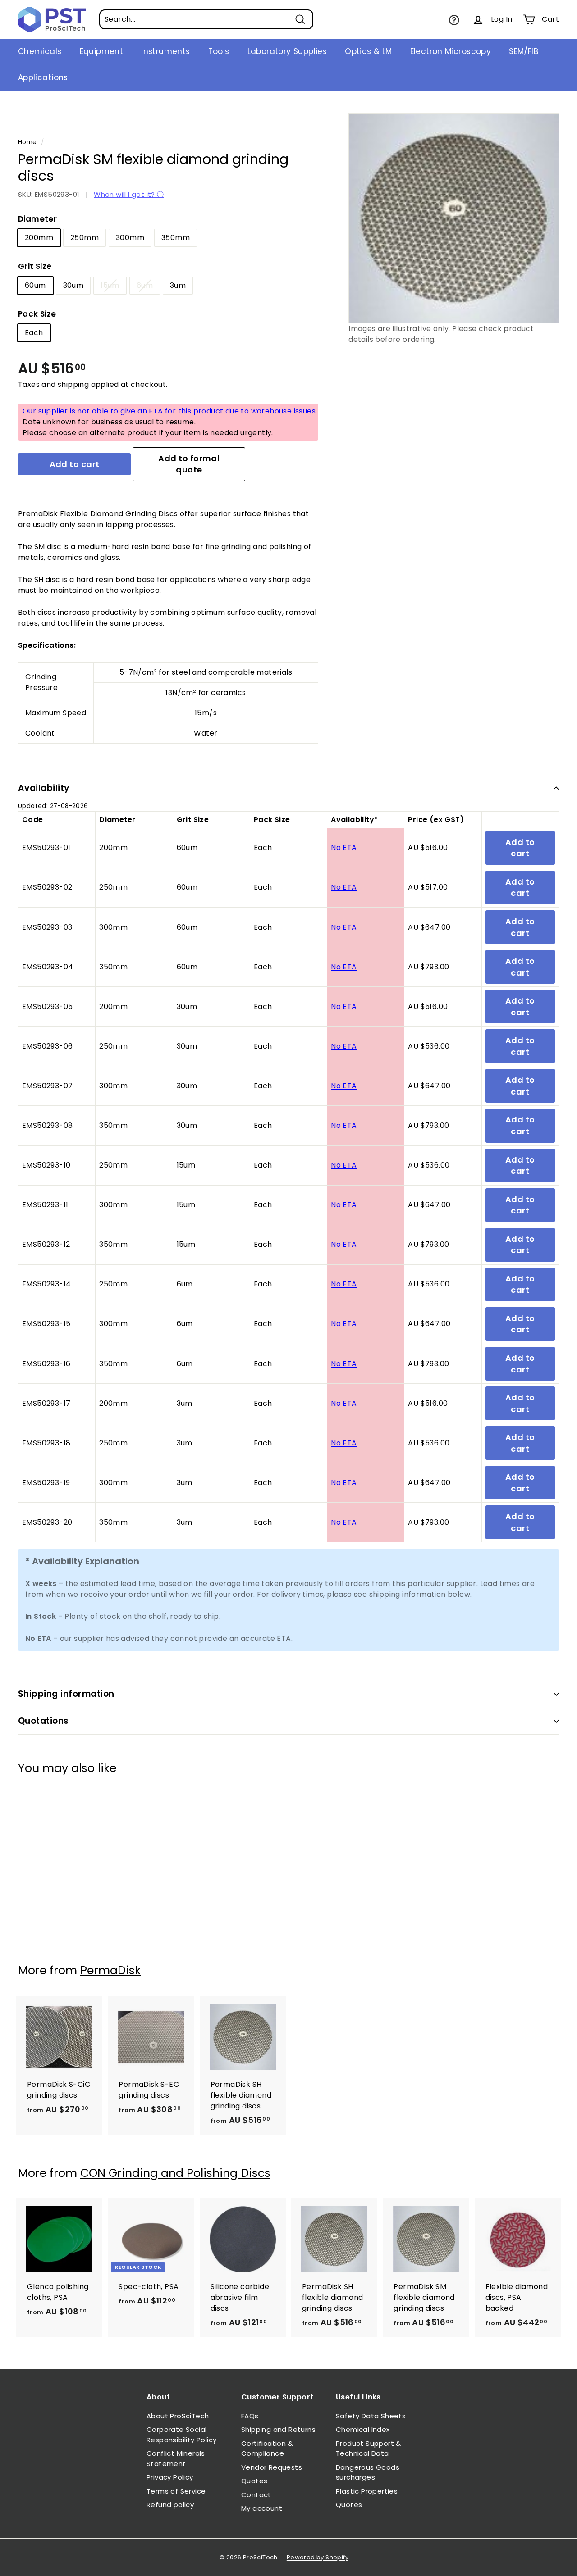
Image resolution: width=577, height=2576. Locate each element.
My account (262, 2508)
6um (145, 285)
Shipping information (66, 1694)
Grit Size (35, 266)
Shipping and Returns (278, 2429)
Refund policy (170, 2505)
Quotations (44, 1721)
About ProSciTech (178, 2416)
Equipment (102, 51)
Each (34, 333)
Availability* (354, 820)
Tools (219, 51)
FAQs (250, 2416)
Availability (44, 788)
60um (35, 285)
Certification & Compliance (267, 2449)
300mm (130, 238)
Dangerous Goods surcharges (368, 2472)
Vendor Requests (272, 2467)
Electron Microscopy (451, 51)
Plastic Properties (367, 2491)
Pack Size (37, 314)
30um (73, 285)
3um (178, 285)
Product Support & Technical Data (369, 2449)
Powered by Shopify (318, 2557)
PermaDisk (110, 1970)
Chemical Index (363, 2429)
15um (110, 285)
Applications (43, 77)
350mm (176, 238)
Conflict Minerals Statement (176, 2458)
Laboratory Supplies (287, 51)
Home (27, 142)
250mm (85, 238)
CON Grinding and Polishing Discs (175, 2173)
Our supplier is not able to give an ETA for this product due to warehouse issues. (170, 411)
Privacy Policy (170, 2477)
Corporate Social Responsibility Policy (181, 2435)
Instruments (165, 51)
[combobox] (206, 19)
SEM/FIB (524, 51)
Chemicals (40, 51)
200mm (39, 238)
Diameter (37, 219)
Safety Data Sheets (371, 2416)
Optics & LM (368, 51)
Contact (256, 2495)
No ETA (344, 847)
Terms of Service (176, 2491)
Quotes (254, 2481)
